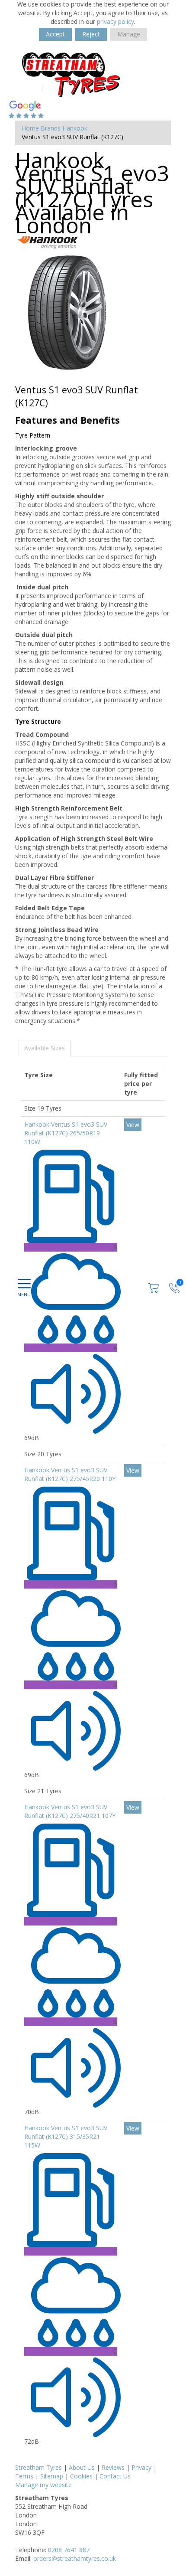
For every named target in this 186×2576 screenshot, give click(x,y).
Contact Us (115, 2476)
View (133, 1125)
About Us (82, 2467)
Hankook (75, 128)
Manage (129, 34)
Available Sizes (45, 1048)
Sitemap (52, 2476)
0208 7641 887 (69, 2550)
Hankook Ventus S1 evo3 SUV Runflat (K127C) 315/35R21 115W (66, 2136)
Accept (55, 34)
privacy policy (115, 21)
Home (30, 128)
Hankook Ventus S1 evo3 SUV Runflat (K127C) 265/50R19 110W (66, 1133)
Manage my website (43, 2485)
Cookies (81, 2476)
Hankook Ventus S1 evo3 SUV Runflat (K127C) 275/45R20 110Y (70, 1474)
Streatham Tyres (38, 2467)
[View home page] (72, 74)
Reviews (113, 2467)
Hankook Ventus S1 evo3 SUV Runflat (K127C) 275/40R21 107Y (70, 1811)
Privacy (141, 2467)
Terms (24, 2476)
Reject (91, 34)
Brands (51, 128)
